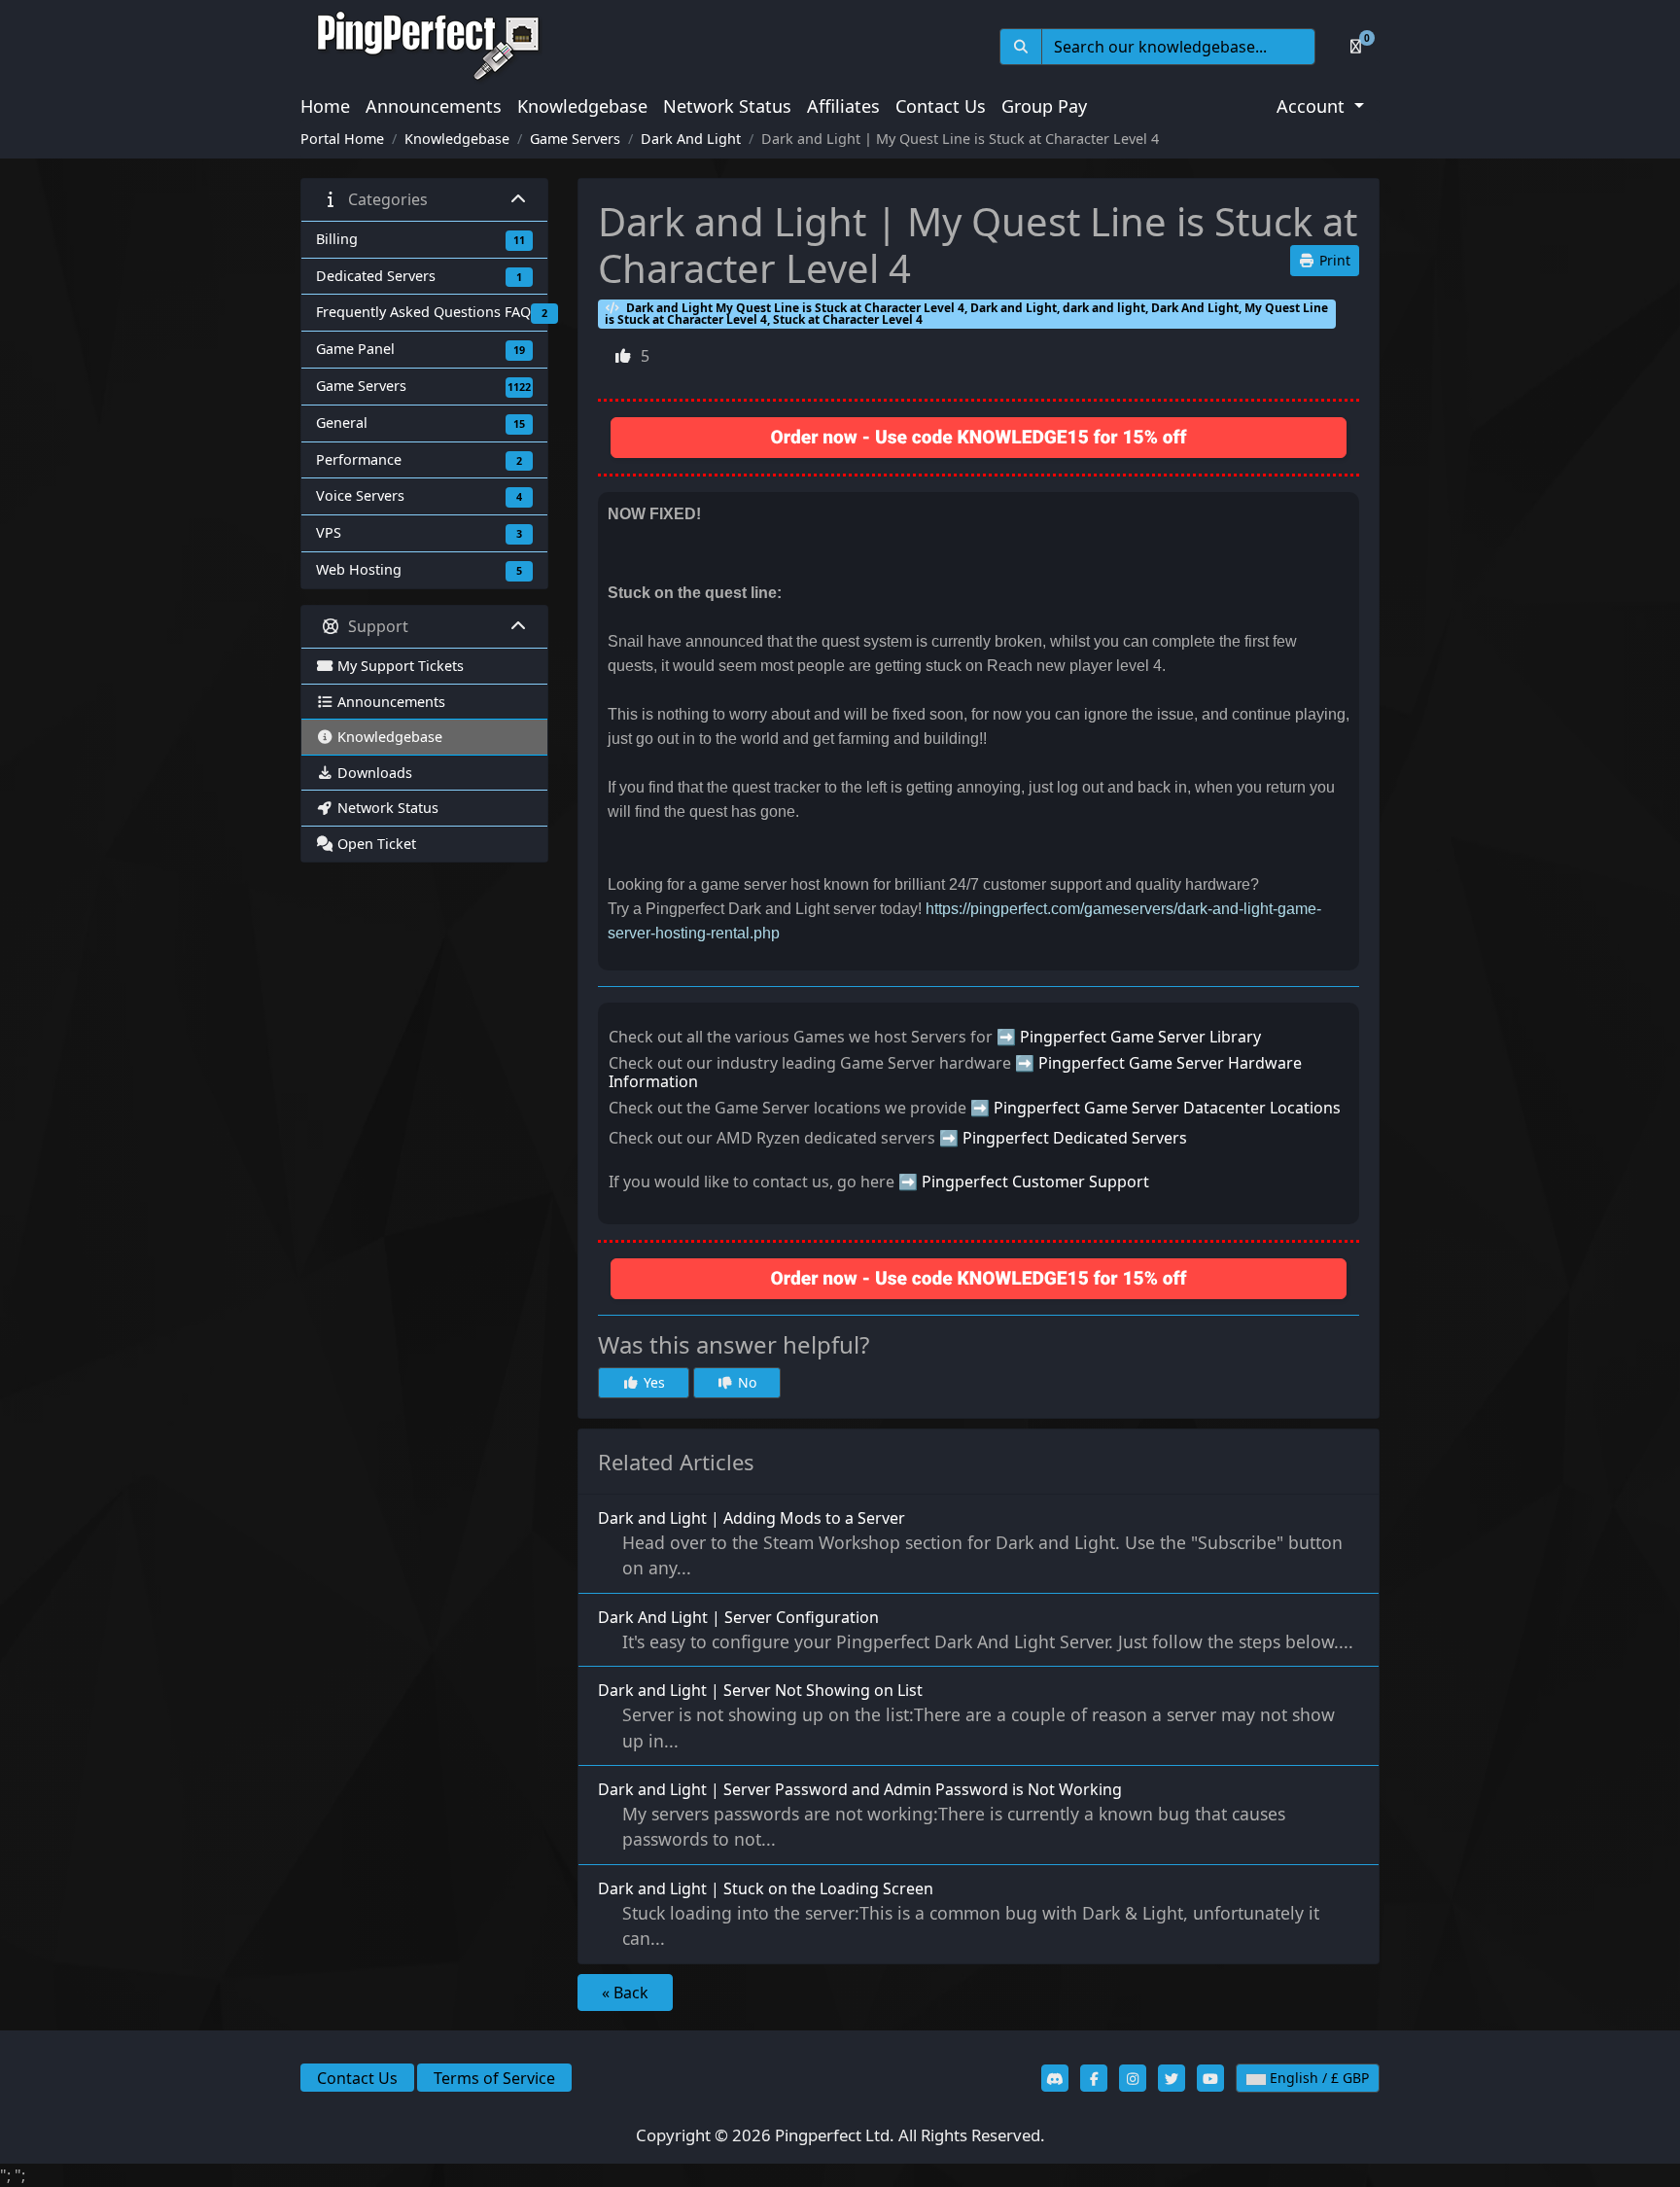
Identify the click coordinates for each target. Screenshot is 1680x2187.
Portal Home (342, 139)
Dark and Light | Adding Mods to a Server (970, 1543)
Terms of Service (494, 2078)
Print (1333, 260)
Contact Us (941, 106)
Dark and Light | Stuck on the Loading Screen (959, 1914)
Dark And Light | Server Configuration (976, 1630)
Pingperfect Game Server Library (1140, 1037)
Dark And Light (691, 139)
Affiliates (843, 106)
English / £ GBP (1317, 2078)
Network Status (727, 106)
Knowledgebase (582, 106)
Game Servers (575, 139)
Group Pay (1044, 106)
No (745, 1382)
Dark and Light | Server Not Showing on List (966, 1715)
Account (1313, 106)
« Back (625, 1993)
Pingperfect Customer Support (1035, 1182)
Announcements (434, 106)
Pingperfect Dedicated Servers (1075, 1138)
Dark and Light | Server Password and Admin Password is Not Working (942, 1815)
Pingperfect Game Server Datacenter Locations (1167, 1108)
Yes (652, 1382)
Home (325, 106)
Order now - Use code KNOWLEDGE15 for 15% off (979, 437)
